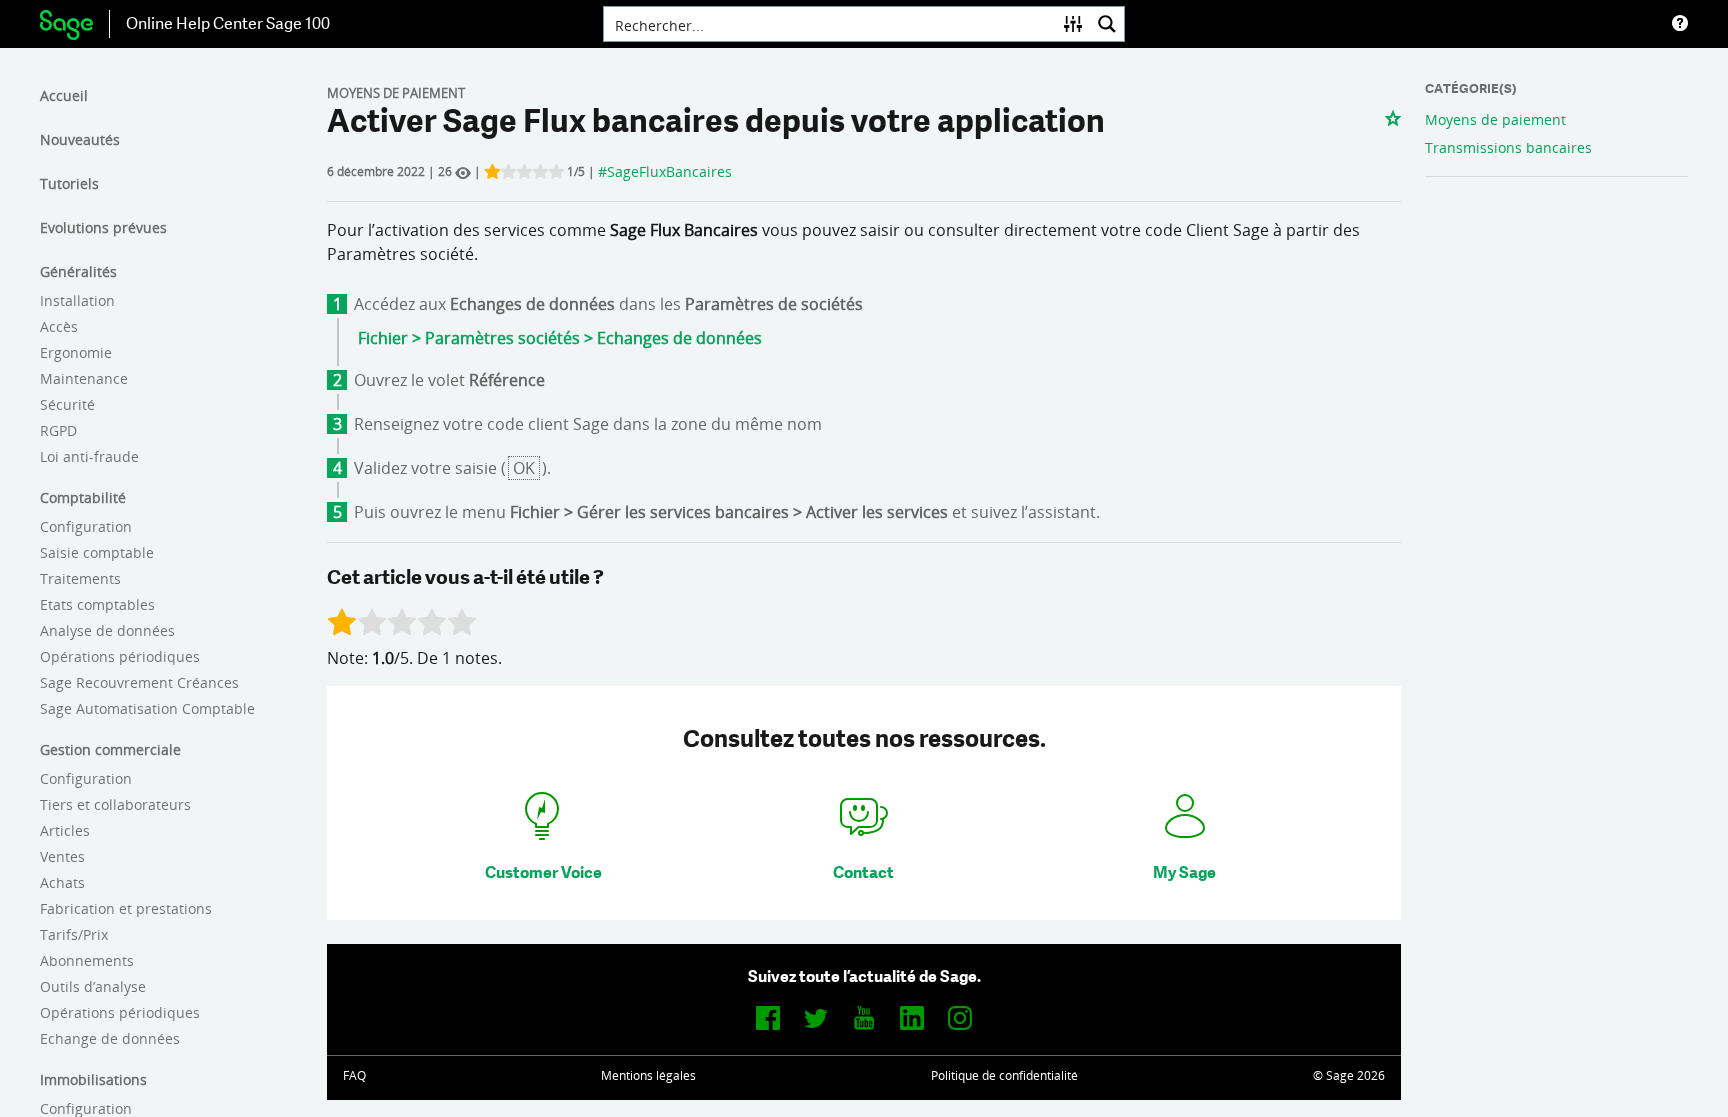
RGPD (58, 430)
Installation (77, 300)
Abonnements (87, 960)
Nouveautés (80, 139)
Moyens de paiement (1495, 119)
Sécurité (67, 404)
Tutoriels (69, 183)
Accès (59, 326)
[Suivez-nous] (768, 1017)
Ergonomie (76, 352)
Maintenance (84, 378)
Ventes (62, 856)
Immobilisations (93, 1079)
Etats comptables (97, 604)
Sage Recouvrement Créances (139, 682)
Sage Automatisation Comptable (147, 708)
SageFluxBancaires (669, 171)
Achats (62, 882)
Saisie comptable (97, 552)
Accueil (64, 95)
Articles (65, 830)
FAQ (354, 1075)
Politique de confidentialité (1004, 1075)
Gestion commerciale (110, 749)
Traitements (80, 578)
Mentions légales (648, 1075)
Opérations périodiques (120, 656)
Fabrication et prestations (126, 908)
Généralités (78, 271)
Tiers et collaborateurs (115, 804)
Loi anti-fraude (89, 456)
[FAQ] (1680, 24)
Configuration (86, 526)
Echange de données (110, 1038)
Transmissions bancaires (1508, 147)
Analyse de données (107, 630)
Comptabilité (83, 497)
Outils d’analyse (93, 986)
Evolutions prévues (103, 227)
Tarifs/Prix (74, 934)
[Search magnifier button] (1107, 24)
